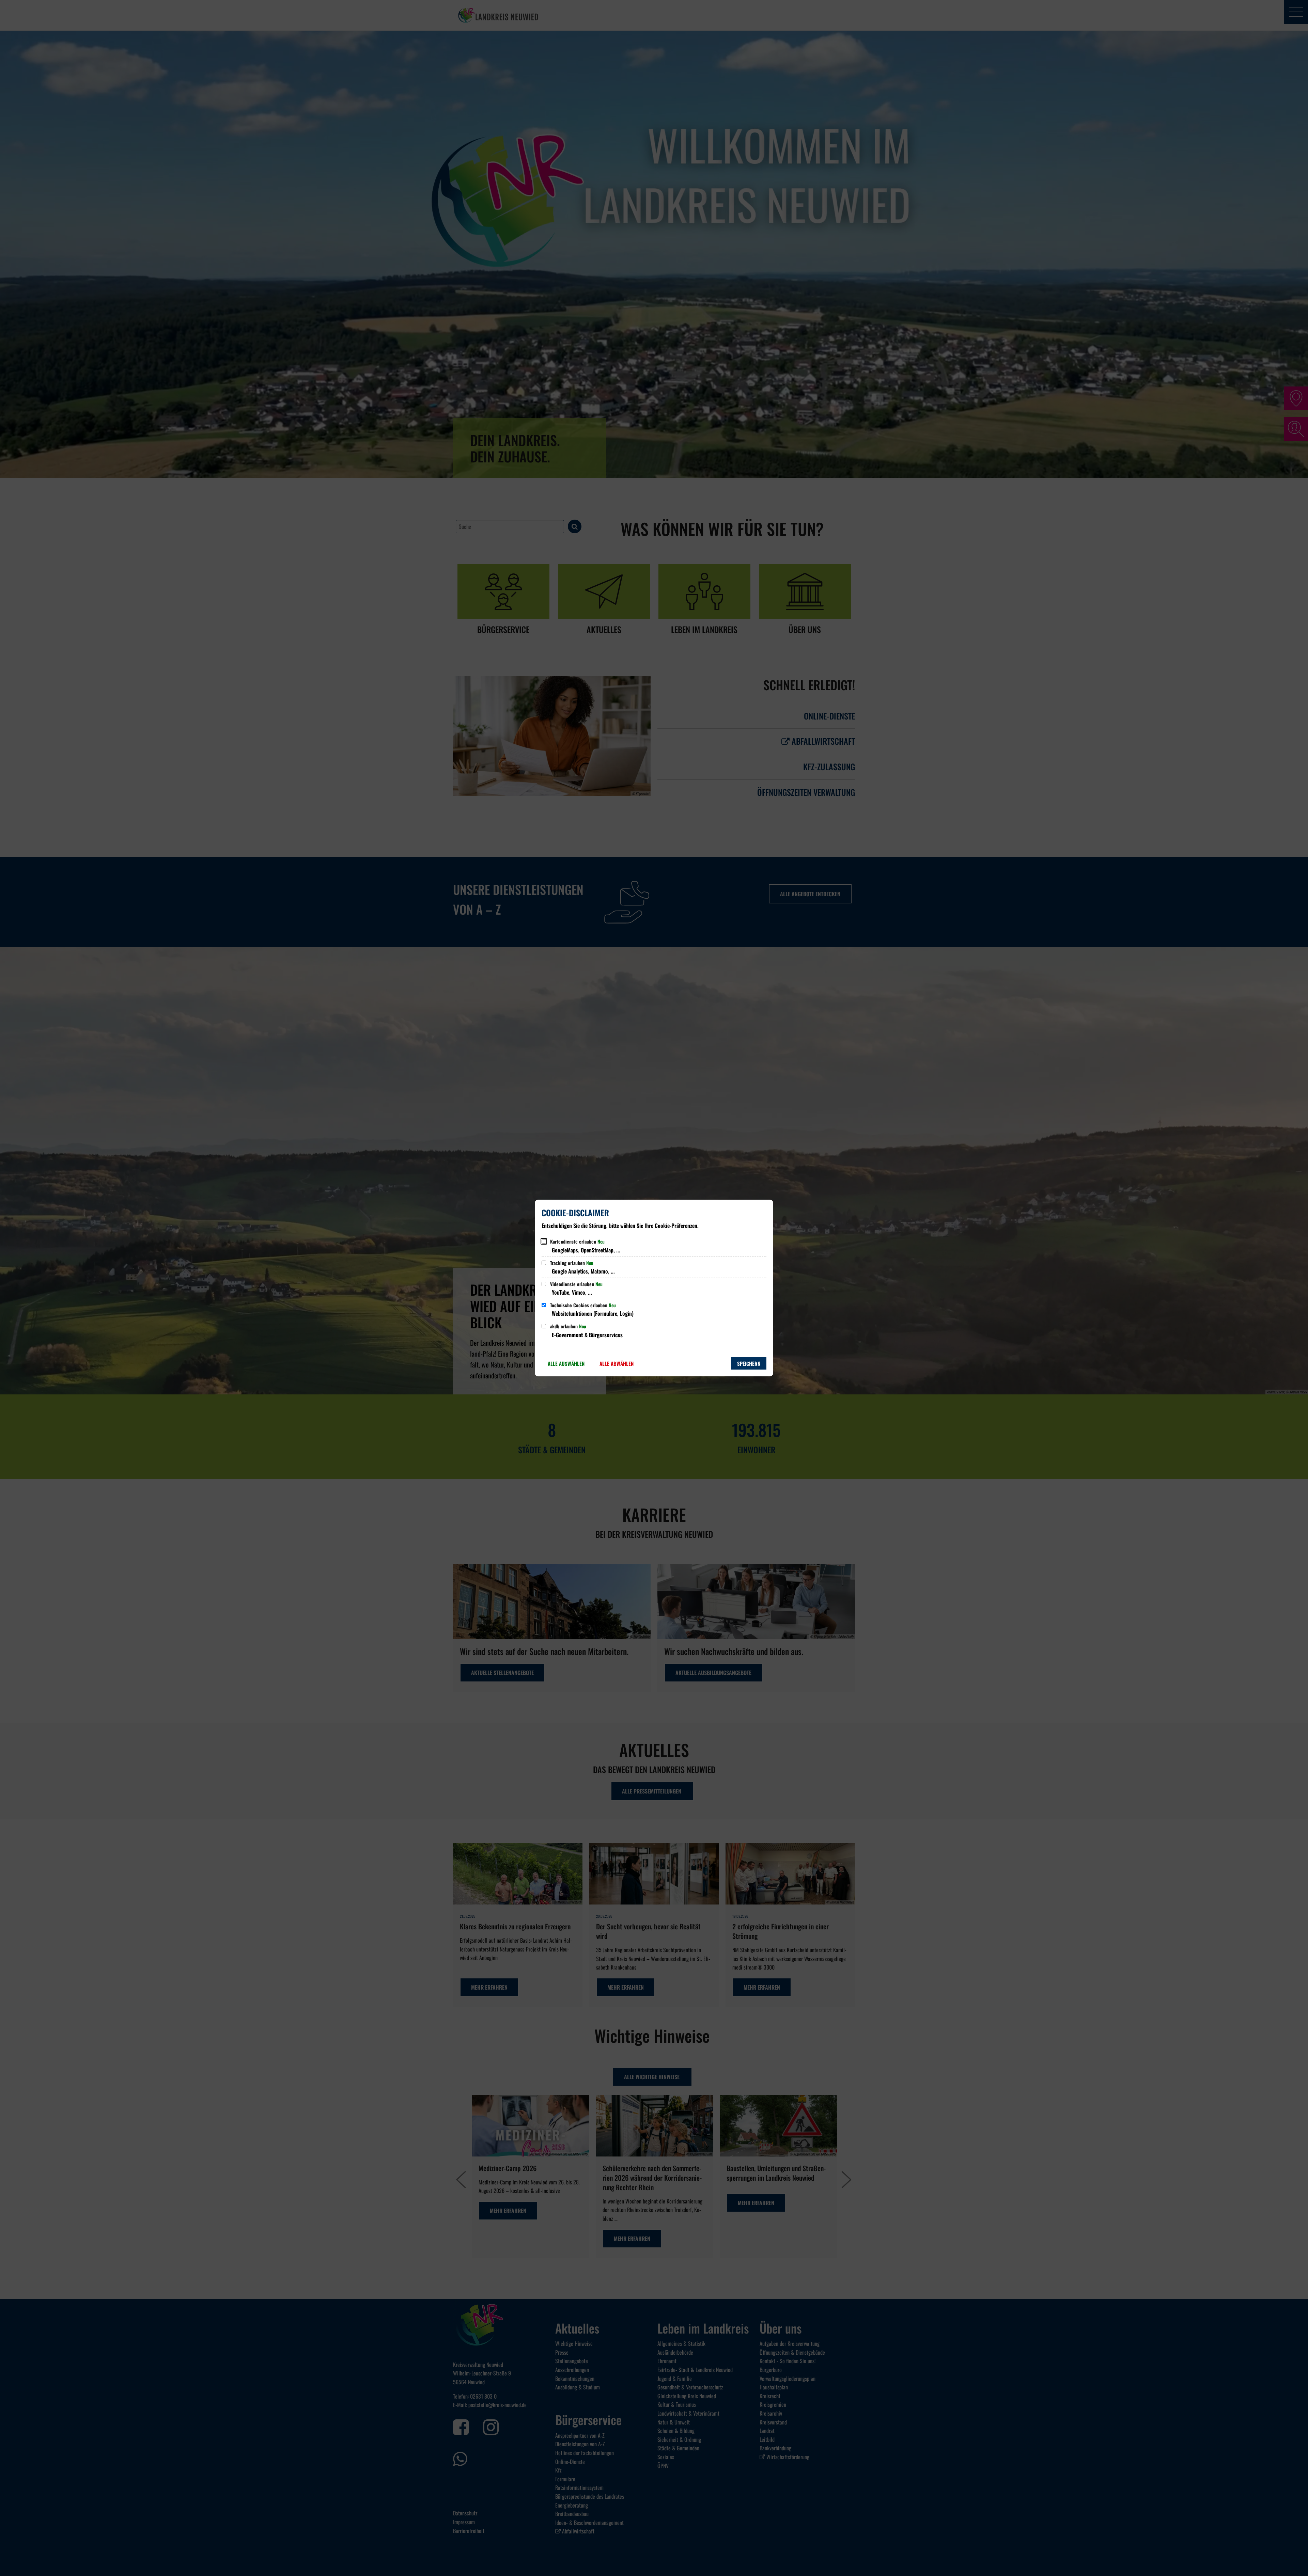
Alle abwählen (617, 1363)
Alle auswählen (566, 1363)
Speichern (749, 1363)
